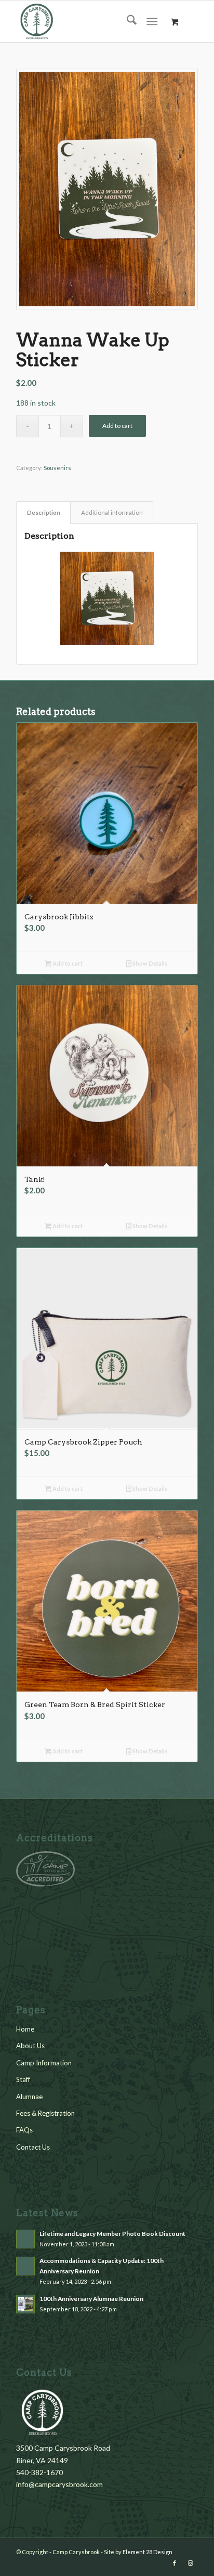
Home (25, 2029)
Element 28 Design (148, 2552)
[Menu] (152, 21)
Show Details (150, 963)
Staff (23, 2079)
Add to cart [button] (67, 963)
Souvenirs (57, 468)
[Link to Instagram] (190, 2563)
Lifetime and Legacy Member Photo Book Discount (112, 2234)
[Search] (126, 21)
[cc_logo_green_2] (89, 21)
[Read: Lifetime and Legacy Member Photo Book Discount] (25, 2239)
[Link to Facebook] (175, 2563)
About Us (30, 2046)
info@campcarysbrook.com (59, 2484)
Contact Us (33, 2147)
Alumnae (29, 2097)
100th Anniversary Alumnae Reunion (91, 2299)
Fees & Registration (45, 2113)
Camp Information (44, 2063)
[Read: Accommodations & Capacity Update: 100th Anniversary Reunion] (25, 2266)
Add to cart (117, 426)
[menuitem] (126, 21)
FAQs (24, 2130)
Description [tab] (44, 512)
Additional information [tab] (112, 512)
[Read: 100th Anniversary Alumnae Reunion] (25, 2304)
